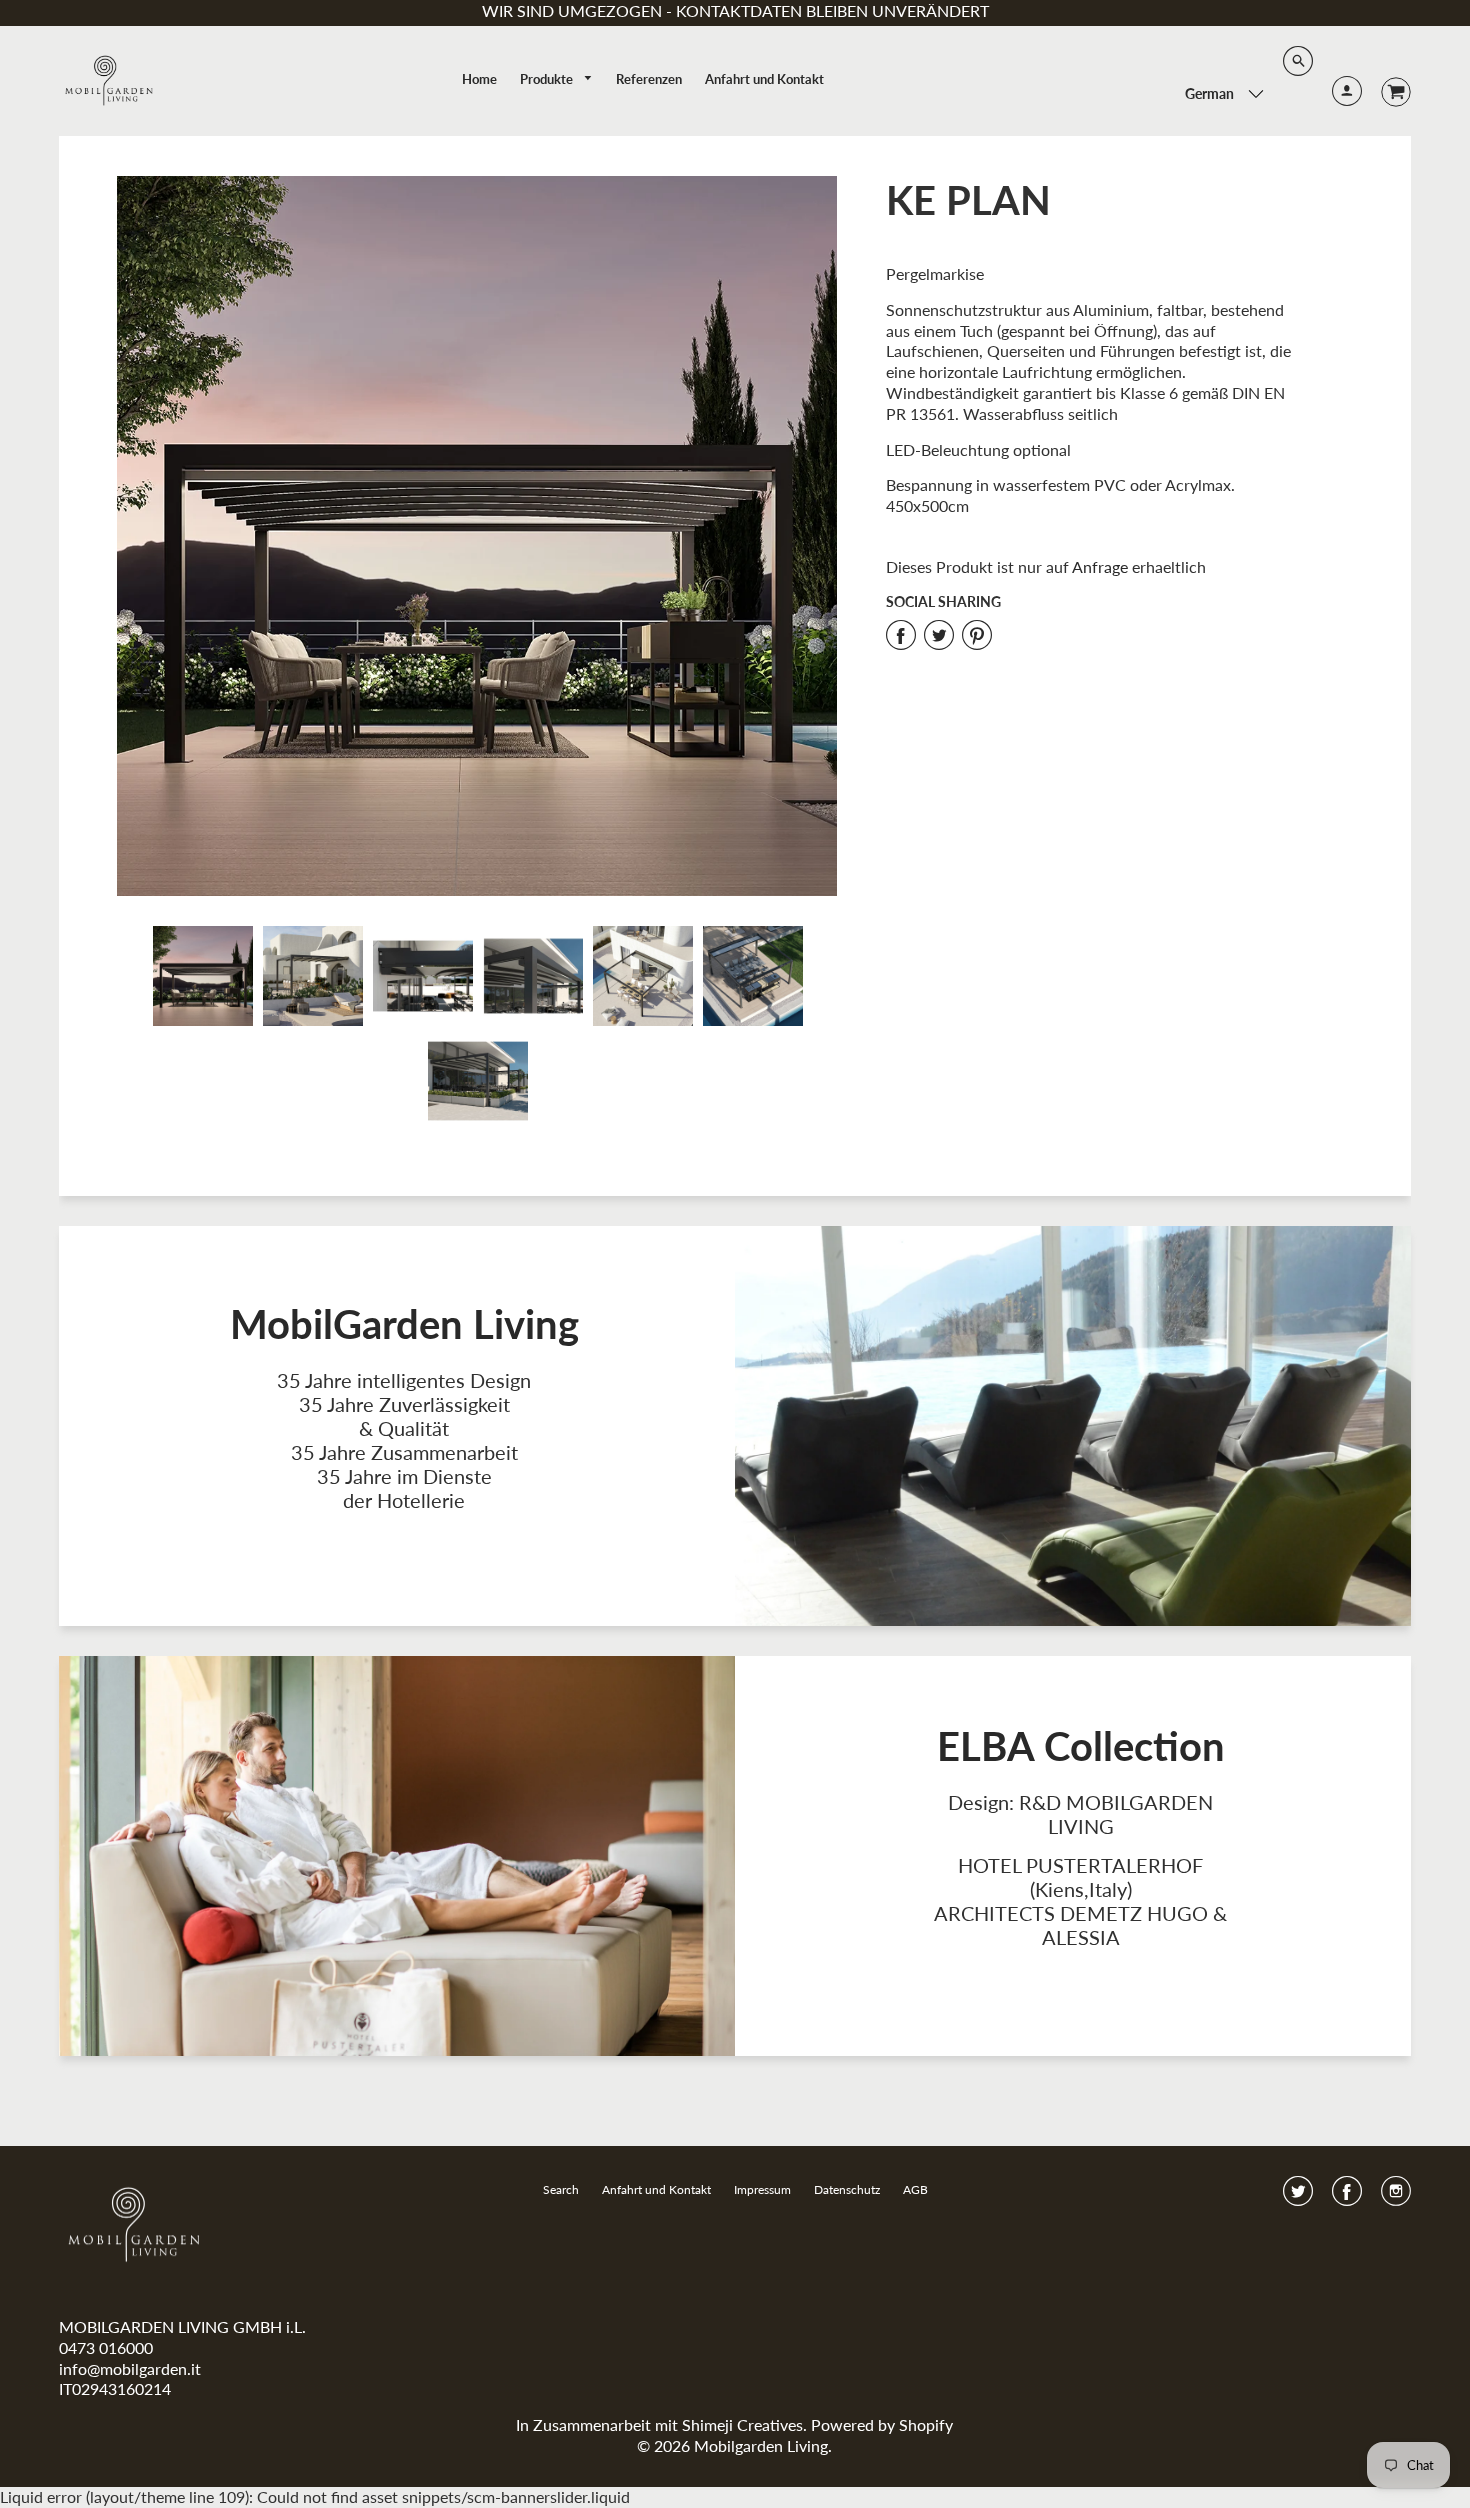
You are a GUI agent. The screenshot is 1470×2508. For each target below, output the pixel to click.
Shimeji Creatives (742, 2424)
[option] (477, 536)
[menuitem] (479, 79)
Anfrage (1100, 566)
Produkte (548, 79)
